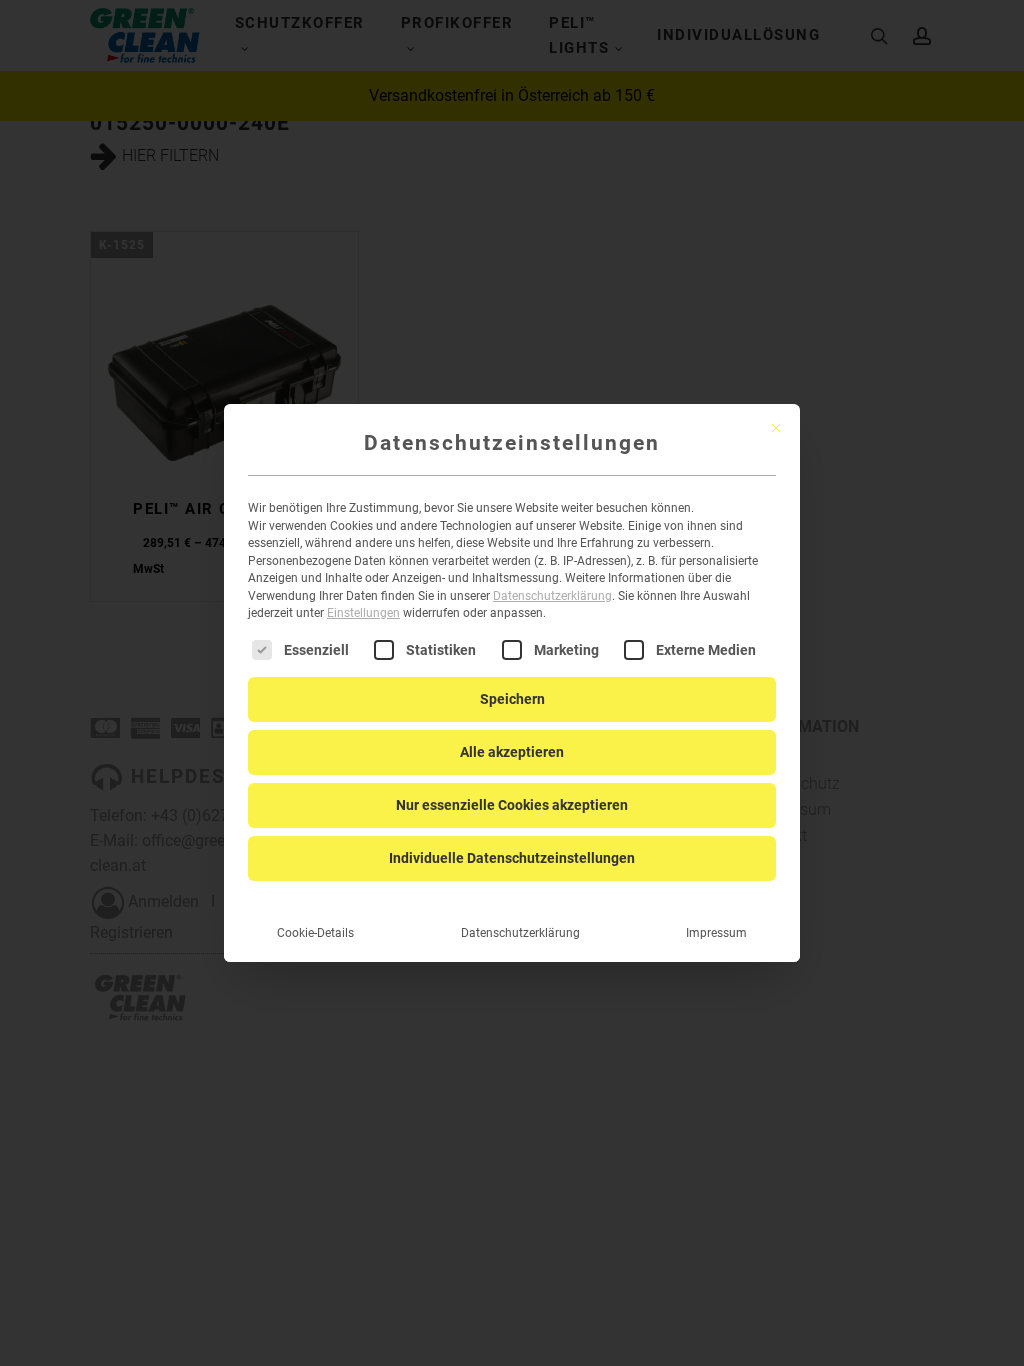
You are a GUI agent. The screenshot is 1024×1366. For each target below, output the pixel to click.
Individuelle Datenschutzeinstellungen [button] (512, 858)
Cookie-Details (315, 933)
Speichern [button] (512, 699)
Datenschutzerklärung (552, 596)
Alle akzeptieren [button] (512, 752)
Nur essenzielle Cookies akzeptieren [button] (512, 805)
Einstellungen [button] (363, 613)
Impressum (716, 933)
